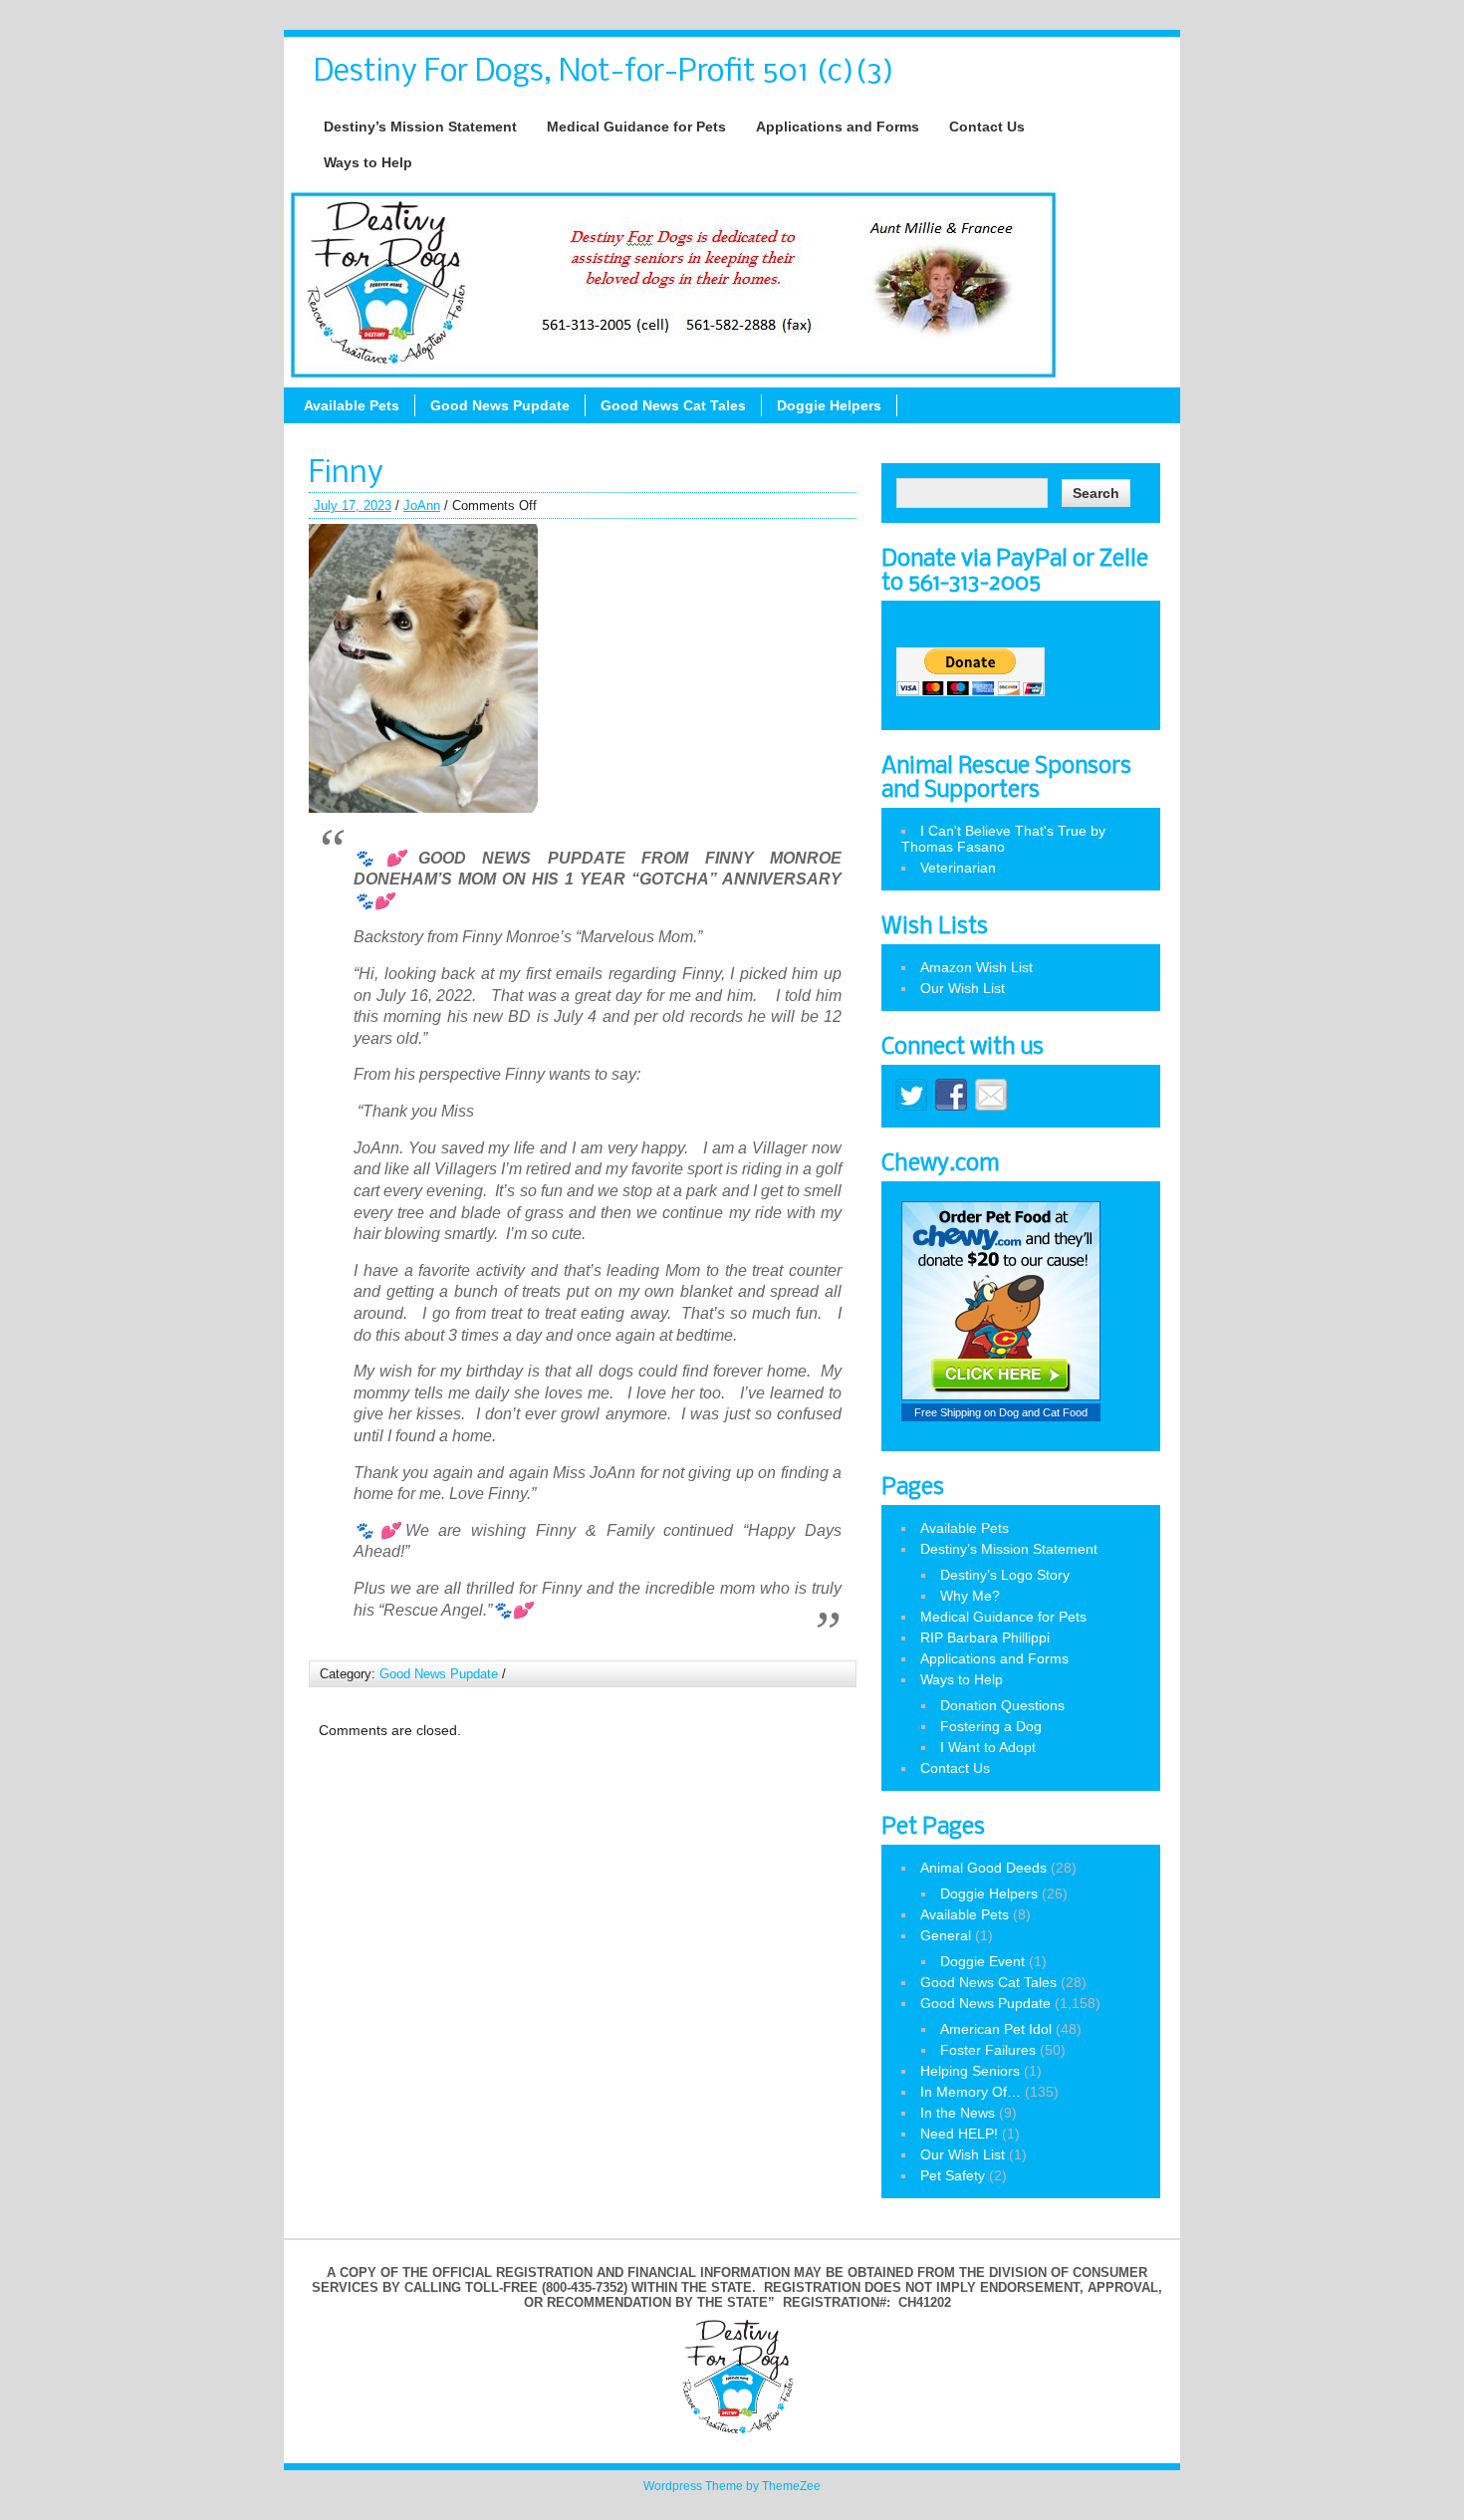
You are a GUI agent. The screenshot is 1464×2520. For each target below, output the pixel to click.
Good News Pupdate (500, 405)
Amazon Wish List (976, 967)
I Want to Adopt (988, 1747)
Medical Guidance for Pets (636, 126)
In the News (958, 2113)
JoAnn (422, 505)
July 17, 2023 (353, 505)
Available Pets (352, 405)
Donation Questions (1002, 1705)
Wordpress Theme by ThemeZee (732, 2486)
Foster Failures (988, 2050)
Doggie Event (982, 1961)
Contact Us (987, 126)
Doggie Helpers (829, 405)
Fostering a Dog (991, 1726)
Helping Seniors (970, 2071)
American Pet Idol (996, 2029)
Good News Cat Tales (673, 405)
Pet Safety (953, 2175)
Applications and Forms (838, 126)
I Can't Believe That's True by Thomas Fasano (1003, 839)
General (946, 1935)
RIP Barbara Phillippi (985, 1638)
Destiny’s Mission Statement (420, 126)
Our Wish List (963, 988)
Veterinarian (958, 868)
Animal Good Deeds (983, 1868)
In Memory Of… (971, 2092)
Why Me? (970, 1596)
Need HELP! (959, 2134)
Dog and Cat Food (1043, 1412)
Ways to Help (368, 162)
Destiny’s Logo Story (1005, 1575)
